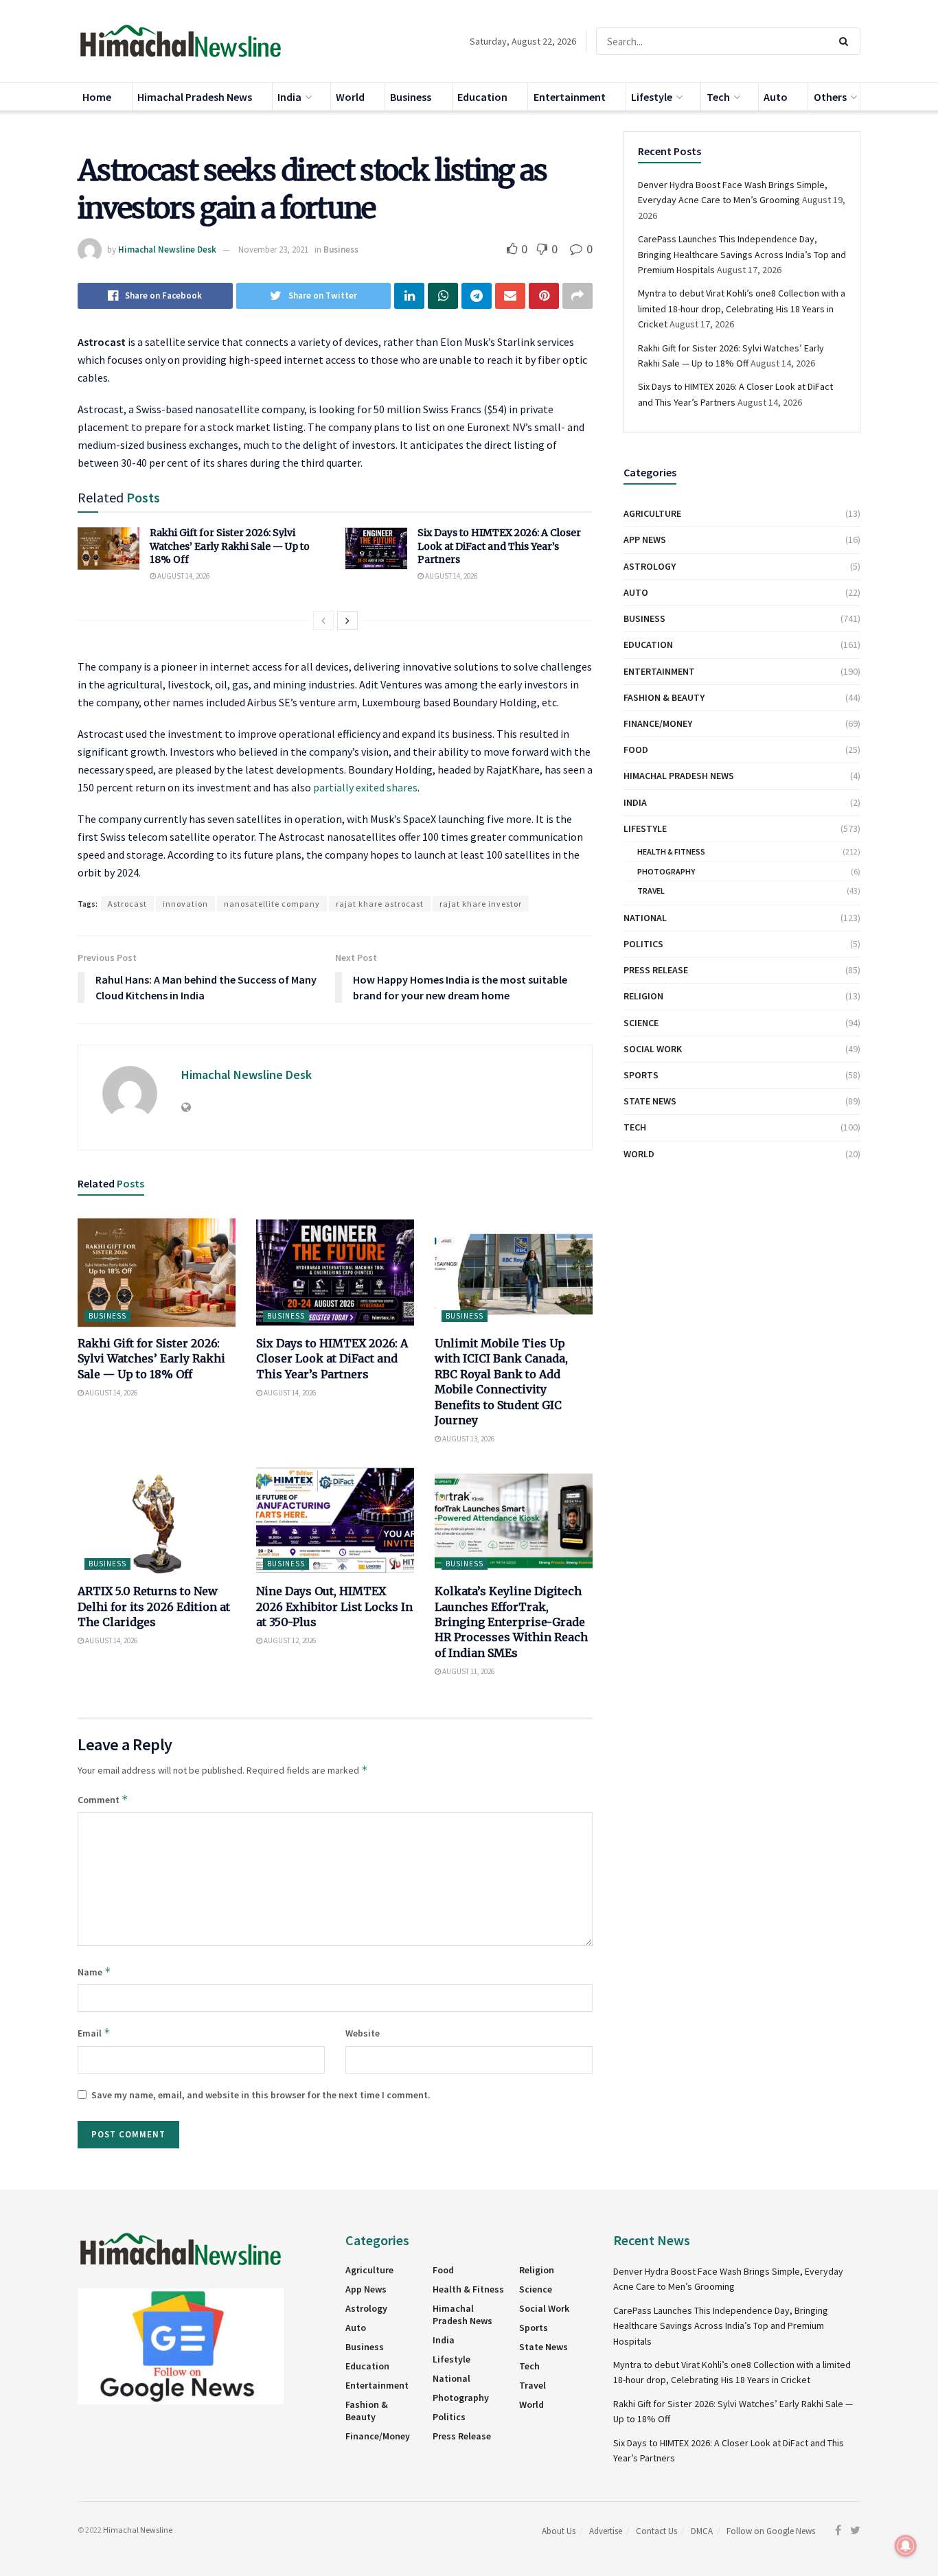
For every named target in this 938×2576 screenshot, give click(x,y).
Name (94, 1972)
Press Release (656, 970)
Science (641, 1023)
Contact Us (656, 2531)
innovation (185, 904)
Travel (651, 891)
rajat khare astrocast (380, 904)
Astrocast (127, 904)
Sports (641, 1075)
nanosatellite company (272, 904)
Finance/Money (658, 723)
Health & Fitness (671, 851)
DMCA (702, 2531)
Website (363, 2033)
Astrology (650, 566)
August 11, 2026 (468, 1671)
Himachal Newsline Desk (167, 250)
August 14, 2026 (183, 576)
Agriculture (652, 513)
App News (645, 539)
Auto (776, 97)
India (289, 97)
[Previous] (323, 620)
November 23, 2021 (273, 250)
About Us (559, 2531)
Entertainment (570, 97)
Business (411, 97)
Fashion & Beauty (664, 697)
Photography (666, 871)
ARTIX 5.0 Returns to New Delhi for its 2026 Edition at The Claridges (154, 1606)
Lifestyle (652, 97)
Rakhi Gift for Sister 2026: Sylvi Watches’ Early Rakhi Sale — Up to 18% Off (230, 546)
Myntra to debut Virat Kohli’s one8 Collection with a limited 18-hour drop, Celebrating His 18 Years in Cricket (742, 309)
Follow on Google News (771, 2531)
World (350, 97)
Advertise (606, 2531)
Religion (643, 996)
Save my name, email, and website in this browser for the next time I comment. (261, 2095)
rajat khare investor (481, 904)
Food (636, 750)
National (645, 918)
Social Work (653, 1049)
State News (650, 1101)
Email (94, 2033)
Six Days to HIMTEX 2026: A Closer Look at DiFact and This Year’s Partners (499, 546)
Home (97, 97)
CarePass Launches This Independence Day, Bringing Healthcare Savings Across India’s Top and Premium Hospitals (742, 254)
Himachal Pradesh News (195, 97)
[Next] (347, 620)
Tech (718, 97)
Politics (643, 944)
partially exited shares (365, 787)
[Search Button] (846, 41)
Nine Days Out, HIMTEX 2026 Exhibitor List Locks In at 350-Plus (334, 1606)
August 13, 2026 (468, 1439)
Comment (103, 1799)
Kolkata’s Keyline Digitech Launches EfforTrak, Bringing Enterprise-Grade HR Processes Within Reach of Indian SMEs (511, 1622)
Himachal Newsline (138, 2530)
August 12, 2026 (289, 1640)
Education (482, 97)
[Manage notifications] (906, 2546)
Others (830, 97)
